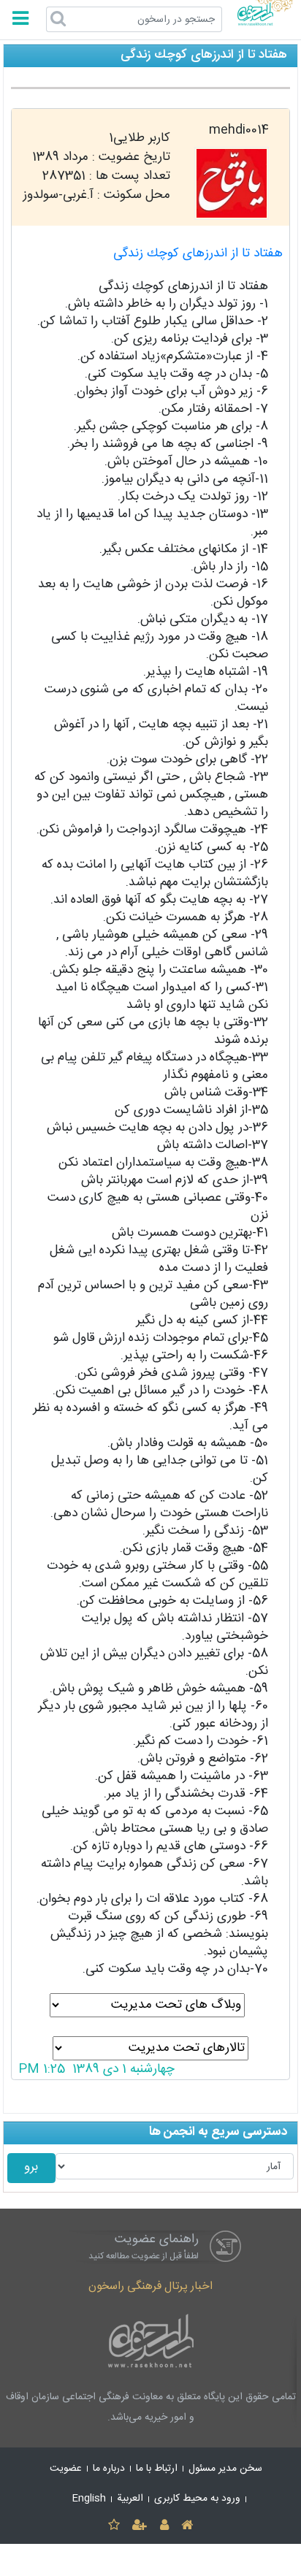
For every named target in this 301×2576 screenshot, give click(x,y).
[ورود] (164, 2526)
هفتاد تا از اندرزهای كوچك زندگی (198, 254)
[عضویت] (140, 2526)
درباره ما (109, 2469)
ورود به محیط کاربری (197, 2499)
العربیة (130, 2499)
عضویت (66, 2469)
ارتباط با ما (157, 2469)
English (89, 2499)
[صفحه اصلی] (187, 2526)
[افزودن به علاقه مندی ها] (114, 2526)
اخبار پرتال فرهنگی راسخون (150, 2286)
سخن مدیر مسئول (225, 2469)
